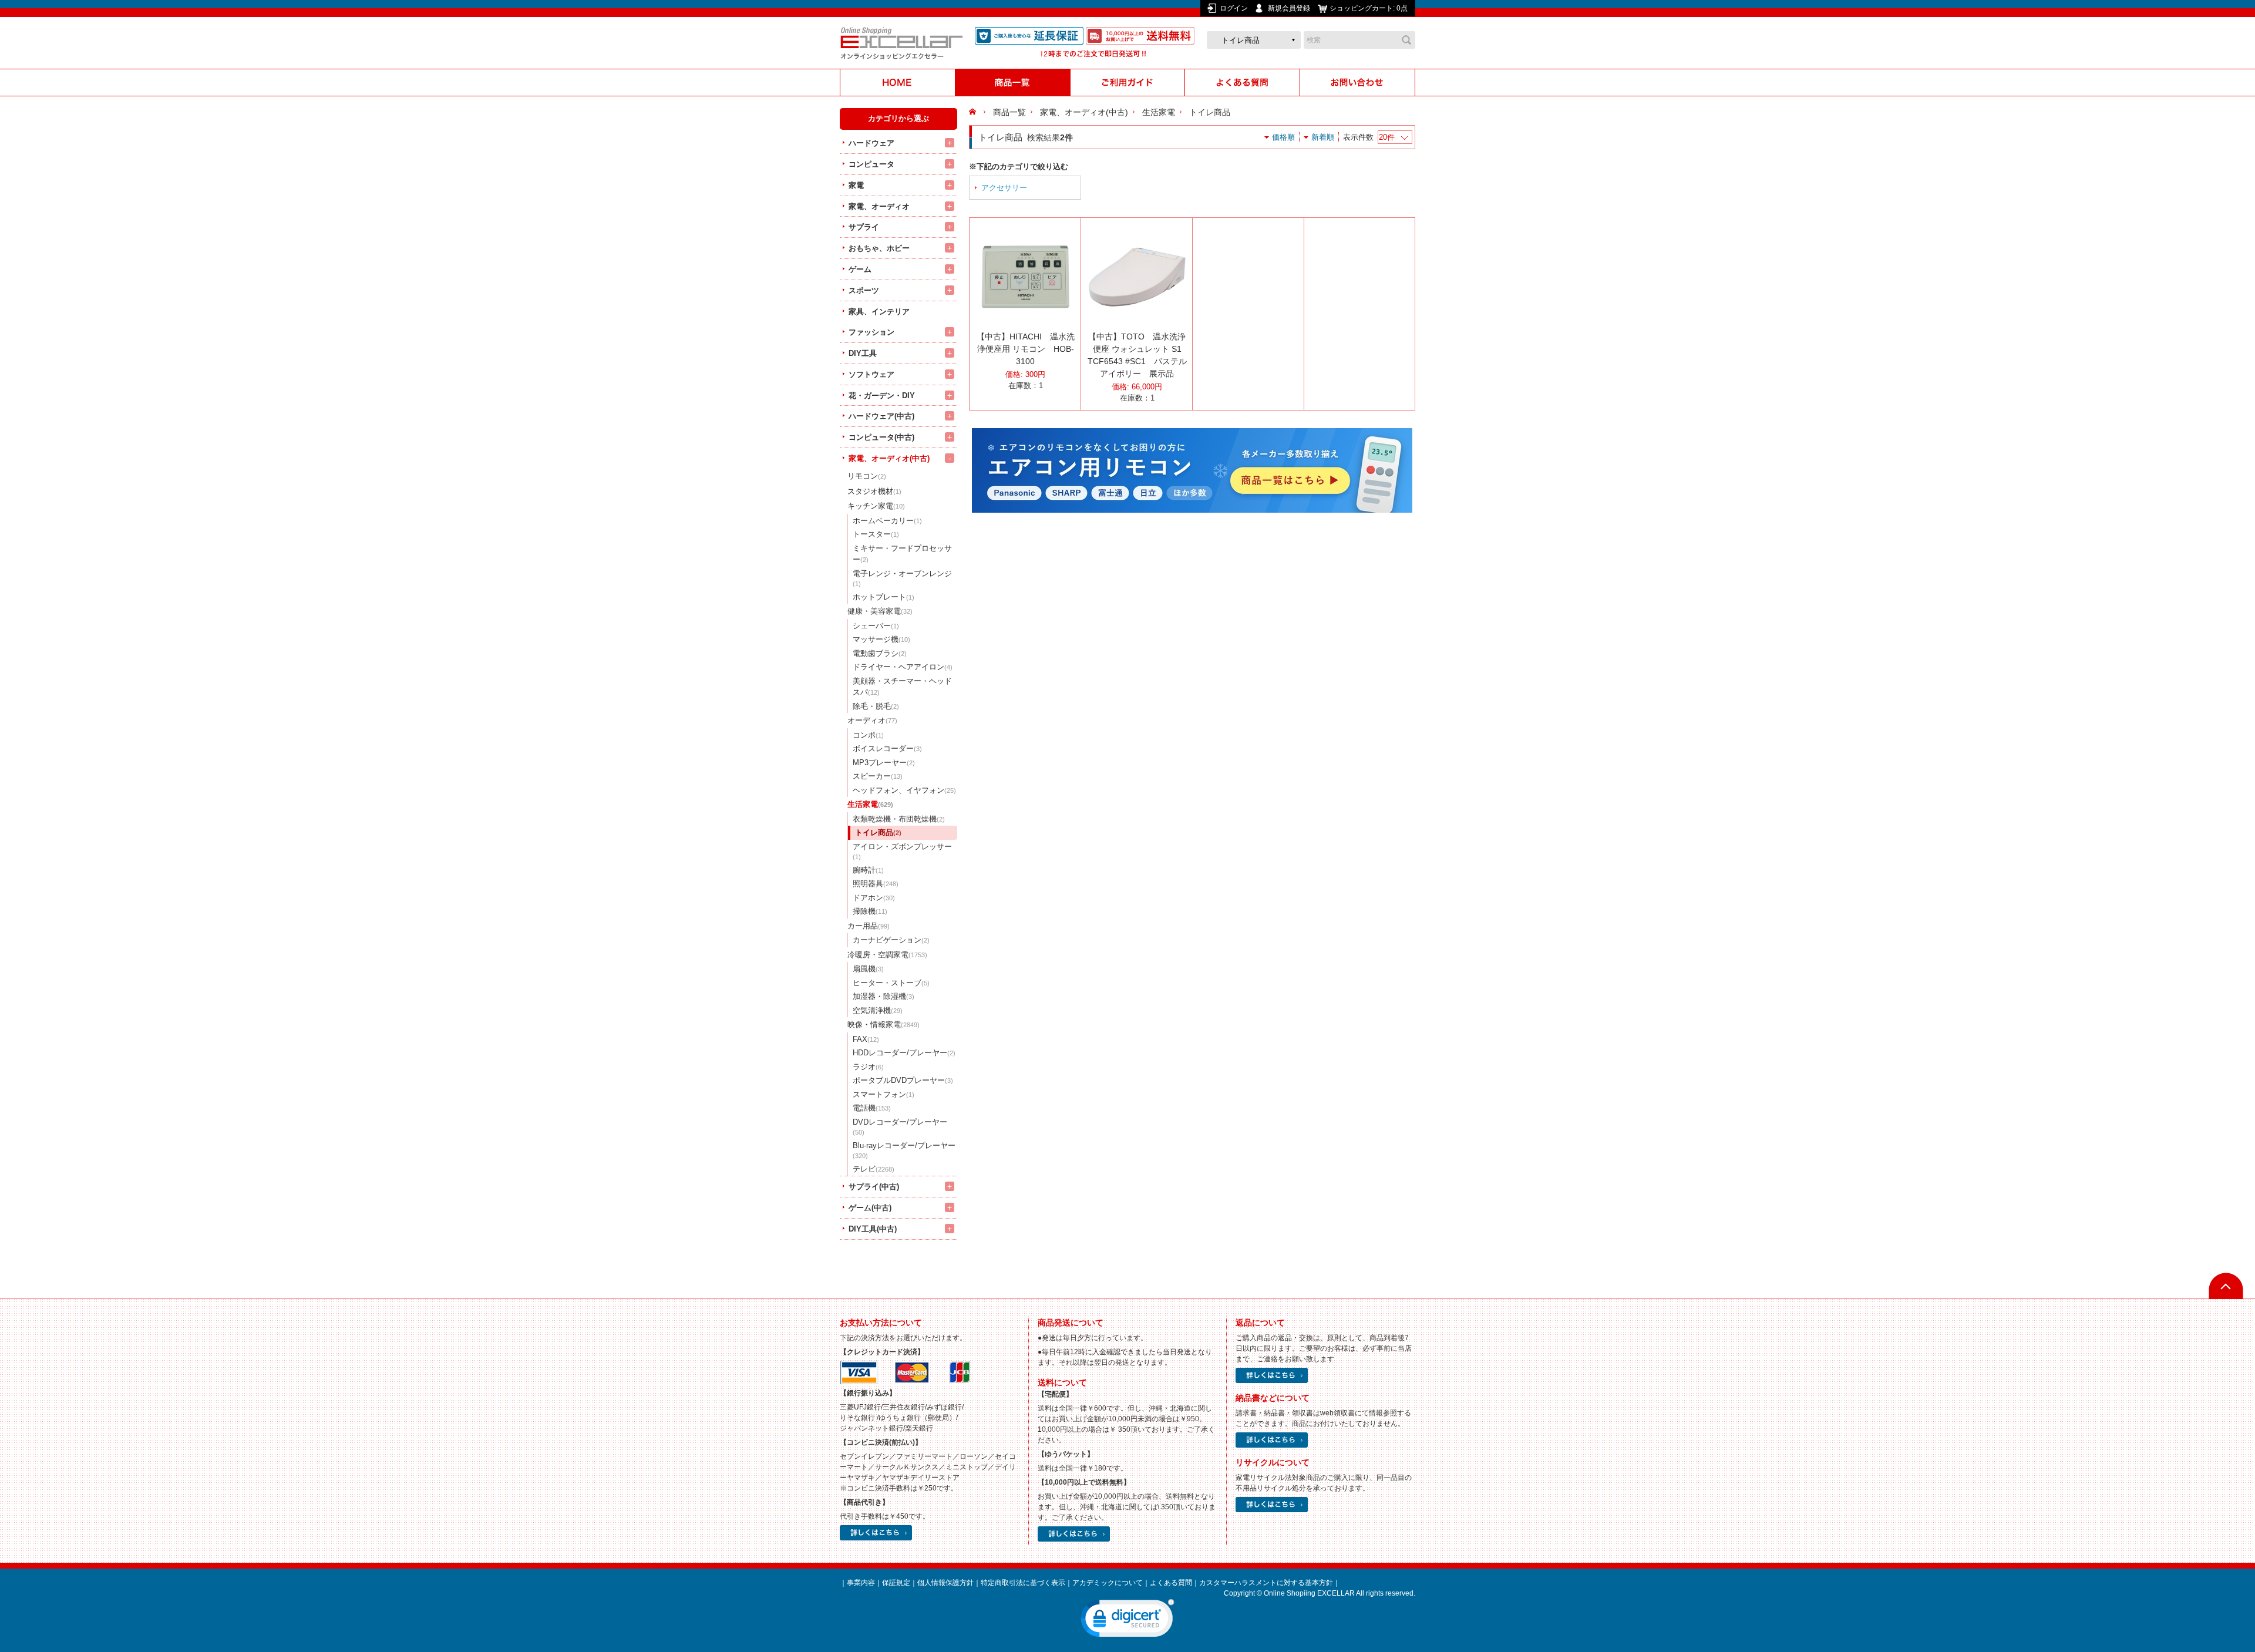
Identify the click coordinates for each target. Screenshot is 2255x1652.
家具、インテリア (879, 312)
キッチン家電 (876, 506)
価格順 (1283, 137)
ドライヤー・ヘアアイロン (903, 667)
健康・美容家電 (880, 611)
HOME (974, 112)
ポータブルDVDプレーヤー (903, 1080)
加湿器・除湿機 (884, 996)
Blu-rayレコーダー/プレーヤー (904, 1150)
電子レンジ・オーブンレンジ (902, 578)
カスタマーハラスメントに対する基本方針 (1266, 1583)
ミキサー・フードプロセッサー (902, 554)
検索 (1406, 40)
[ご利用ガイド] (1127, 83)
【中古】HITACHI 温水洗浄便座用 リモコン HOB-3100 (1026, 349)
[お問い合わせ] (1358, 83)
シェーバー (876, 626)
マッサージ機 (881, 639)
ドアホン (874, 898)
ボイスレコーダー (887, 748)
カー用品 (869, 926)
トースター (876, 534)
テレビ (874, 1169)
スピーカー (878, 776)
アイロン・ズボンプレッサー (902, 852)
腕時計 (868, 870)
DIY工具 (863, 353)
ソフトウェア (871, 374)
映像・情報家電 (884, 1024)
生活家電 (870, 804)
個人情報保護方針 (945, 1583)
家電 (856, 185)
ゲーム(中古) (870, 1208)
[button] (1127, 1621)
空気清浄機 (878, 1010)
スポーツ (864, 290)
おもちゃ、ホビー (879, 248)
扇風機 (868, 969)
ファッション (871, 332)
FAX (866, 1039)
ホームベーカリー (887, 521)
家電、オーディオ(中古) (889, 458)
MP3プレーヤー (884, 763)
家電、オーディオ (879, 206)
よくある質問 (1171, 1583)
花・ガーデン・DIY (882, 396)
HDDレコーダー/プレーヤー (904, 1053)
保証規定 (896, 1583)
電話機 (872, 1108)
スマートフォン (884, 1094)
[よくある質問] (1243, 83)
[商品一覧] (1012, 83)
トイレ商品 (878, 832)
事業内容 (861, 1583)
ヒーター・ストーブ (891, 983)
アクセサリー (1004, 188)
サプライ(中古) (874, 1187)
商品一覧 (1009, 112)
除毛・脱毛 (876, 706)
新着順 (1323, 137)
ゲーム (860, 269)
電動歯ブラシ (880, 653)
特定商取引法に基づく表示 (1023, 1583)
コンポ (868, 735)
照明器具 (876, 884)
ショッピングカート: (1369, 8)
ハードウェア (871, 143)
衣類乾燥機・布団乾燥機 (899, 819)
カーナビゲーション (891, 940)
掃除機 (870, 911)
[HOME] (897, 83)
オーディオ (872, 720)
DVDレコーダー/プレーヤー (900, 1127)
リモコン (867, 476)
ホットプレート (884, 597)
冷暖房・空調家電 (887, 955)
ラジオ (868, 1067)
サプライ (864, 227)
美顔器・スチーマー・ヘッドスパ (902, 687)
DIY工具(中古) (873, 1229)
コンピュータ (871, 164)
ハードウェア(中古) (881, 416)
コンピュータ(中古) (881, 437)
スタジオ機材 (874, 491)
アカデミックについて (1108, 1583)
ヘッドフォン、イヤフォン (904, 790)
